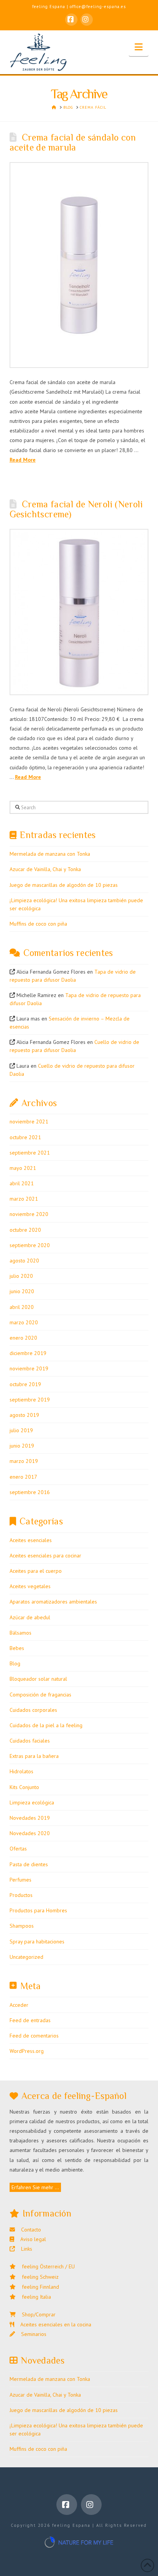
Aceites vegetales (30, 1586)
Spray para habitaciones (37, 1942)
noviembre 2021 (29, 1122)
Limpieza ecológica (32, 1802)
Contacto (28, 2230)
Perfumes (21, 1880)
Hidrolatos (21, 1771)
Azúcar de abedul (30, 1617)
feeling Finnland (37, 2287)
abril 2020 (22, 1307)
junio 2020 (22, 1291)
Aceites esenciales (31, 1540)
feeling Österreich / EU (45, 2266)
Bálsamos (21, 1633)
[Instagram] (87, 20)
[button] (139, 47)
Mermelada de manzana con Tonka (50, 854)
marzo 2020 (24, 1322)
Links (24, 2249)
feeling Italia (33, 2297)
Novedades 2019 (30, 1818)
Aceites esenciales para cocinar (45, 1556)
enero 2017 (23, 1477)
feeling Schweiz (37, 2277)
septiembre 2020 (30, 1245)
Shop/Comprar (36, 2314)
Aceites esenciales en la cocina (53, 2324)
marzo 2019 (24, 1461)
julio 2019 (21, 1430)
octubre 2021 (25, 1137)
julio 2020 (21, 1276)
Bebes (17, 1648)
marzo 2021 (24, 1199)
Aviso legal (30, 2239)
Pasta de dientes (29, 1864)
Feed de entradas (30, 2020)
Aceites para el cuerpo (36, 1571)
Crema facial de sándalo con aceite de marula (73, 142)
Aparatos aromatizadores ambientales (53, 1602)
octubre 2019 (25, 1384)
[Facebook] (71, 20)
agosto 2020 (24, 1261)
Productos (21, 1895)
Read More (23, 460)
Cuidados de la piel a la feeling (46, 1725)
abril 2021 (22, 1183)
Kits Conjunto (24, 1787)
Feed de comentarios (34, 2036)
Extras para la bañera (34, 1756)
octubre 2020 (25, 1230)
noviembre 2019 (29, 1368)
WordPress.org (27, 2051)
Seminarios (31, 2334)
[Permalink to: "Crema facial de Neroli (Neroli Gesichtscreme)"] (79, 612)
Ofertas (18, 1849)
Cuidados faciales (30, 1741)
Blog (15, 1663)
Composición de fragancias (40, 1695)
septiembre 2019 (30, 1400)
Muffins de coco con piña (38, 924)
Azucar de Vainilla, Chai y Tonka (45, 869)
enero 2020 (23, 1338)
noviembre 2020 (29, 1214)
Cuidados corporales (33, 1710)
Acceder (19, 2005)
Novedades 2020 (30, 1833)
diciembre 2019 (28, 1353)
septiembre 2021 (30, 1153)
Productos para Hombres (38, 1910)
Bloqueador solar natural (38, 1679)
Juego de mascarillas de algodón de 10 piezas (64, 885)
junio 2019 (22, 1446)
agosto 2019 (24, 1415)
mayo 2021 (23, 1168)
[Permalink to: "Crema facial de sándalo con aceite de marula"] (79, 265)
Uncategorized (26, 1957)
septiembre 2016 (30, 1492)
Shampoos (22, 1926)
